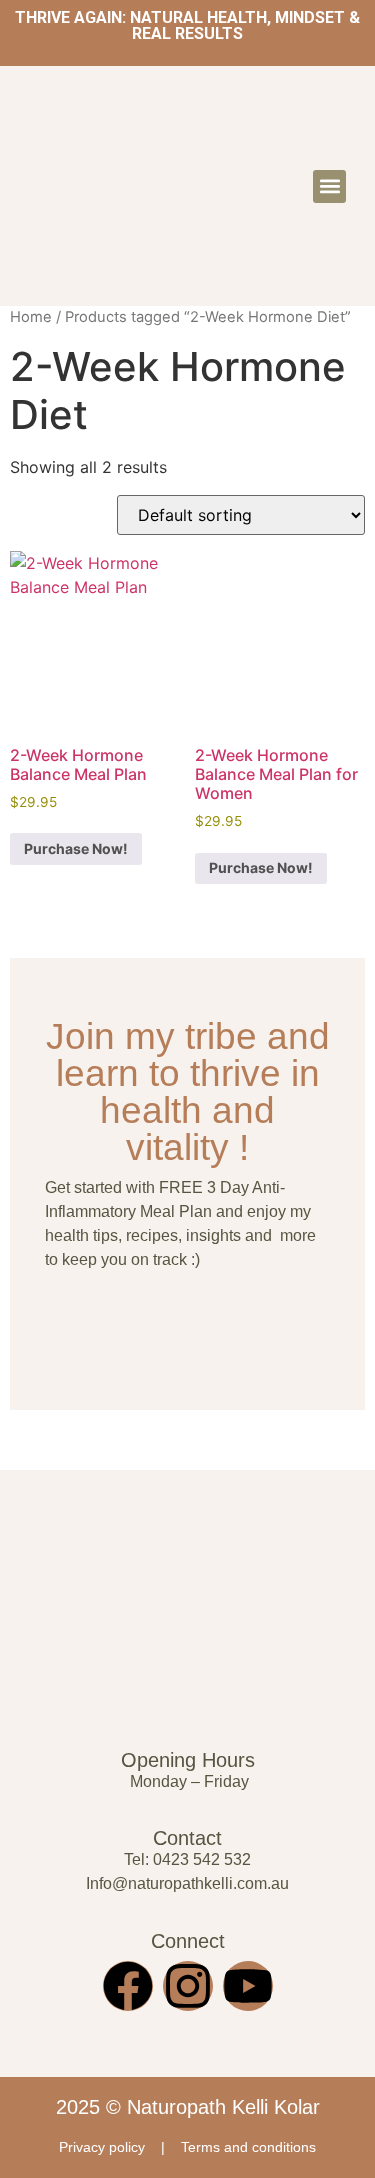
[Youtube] (248, 1986)
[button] (329, 186)
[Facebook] (128, 1986)
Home (31, 317)
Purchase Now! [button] (76, 848)
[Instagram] (188, 1986)
